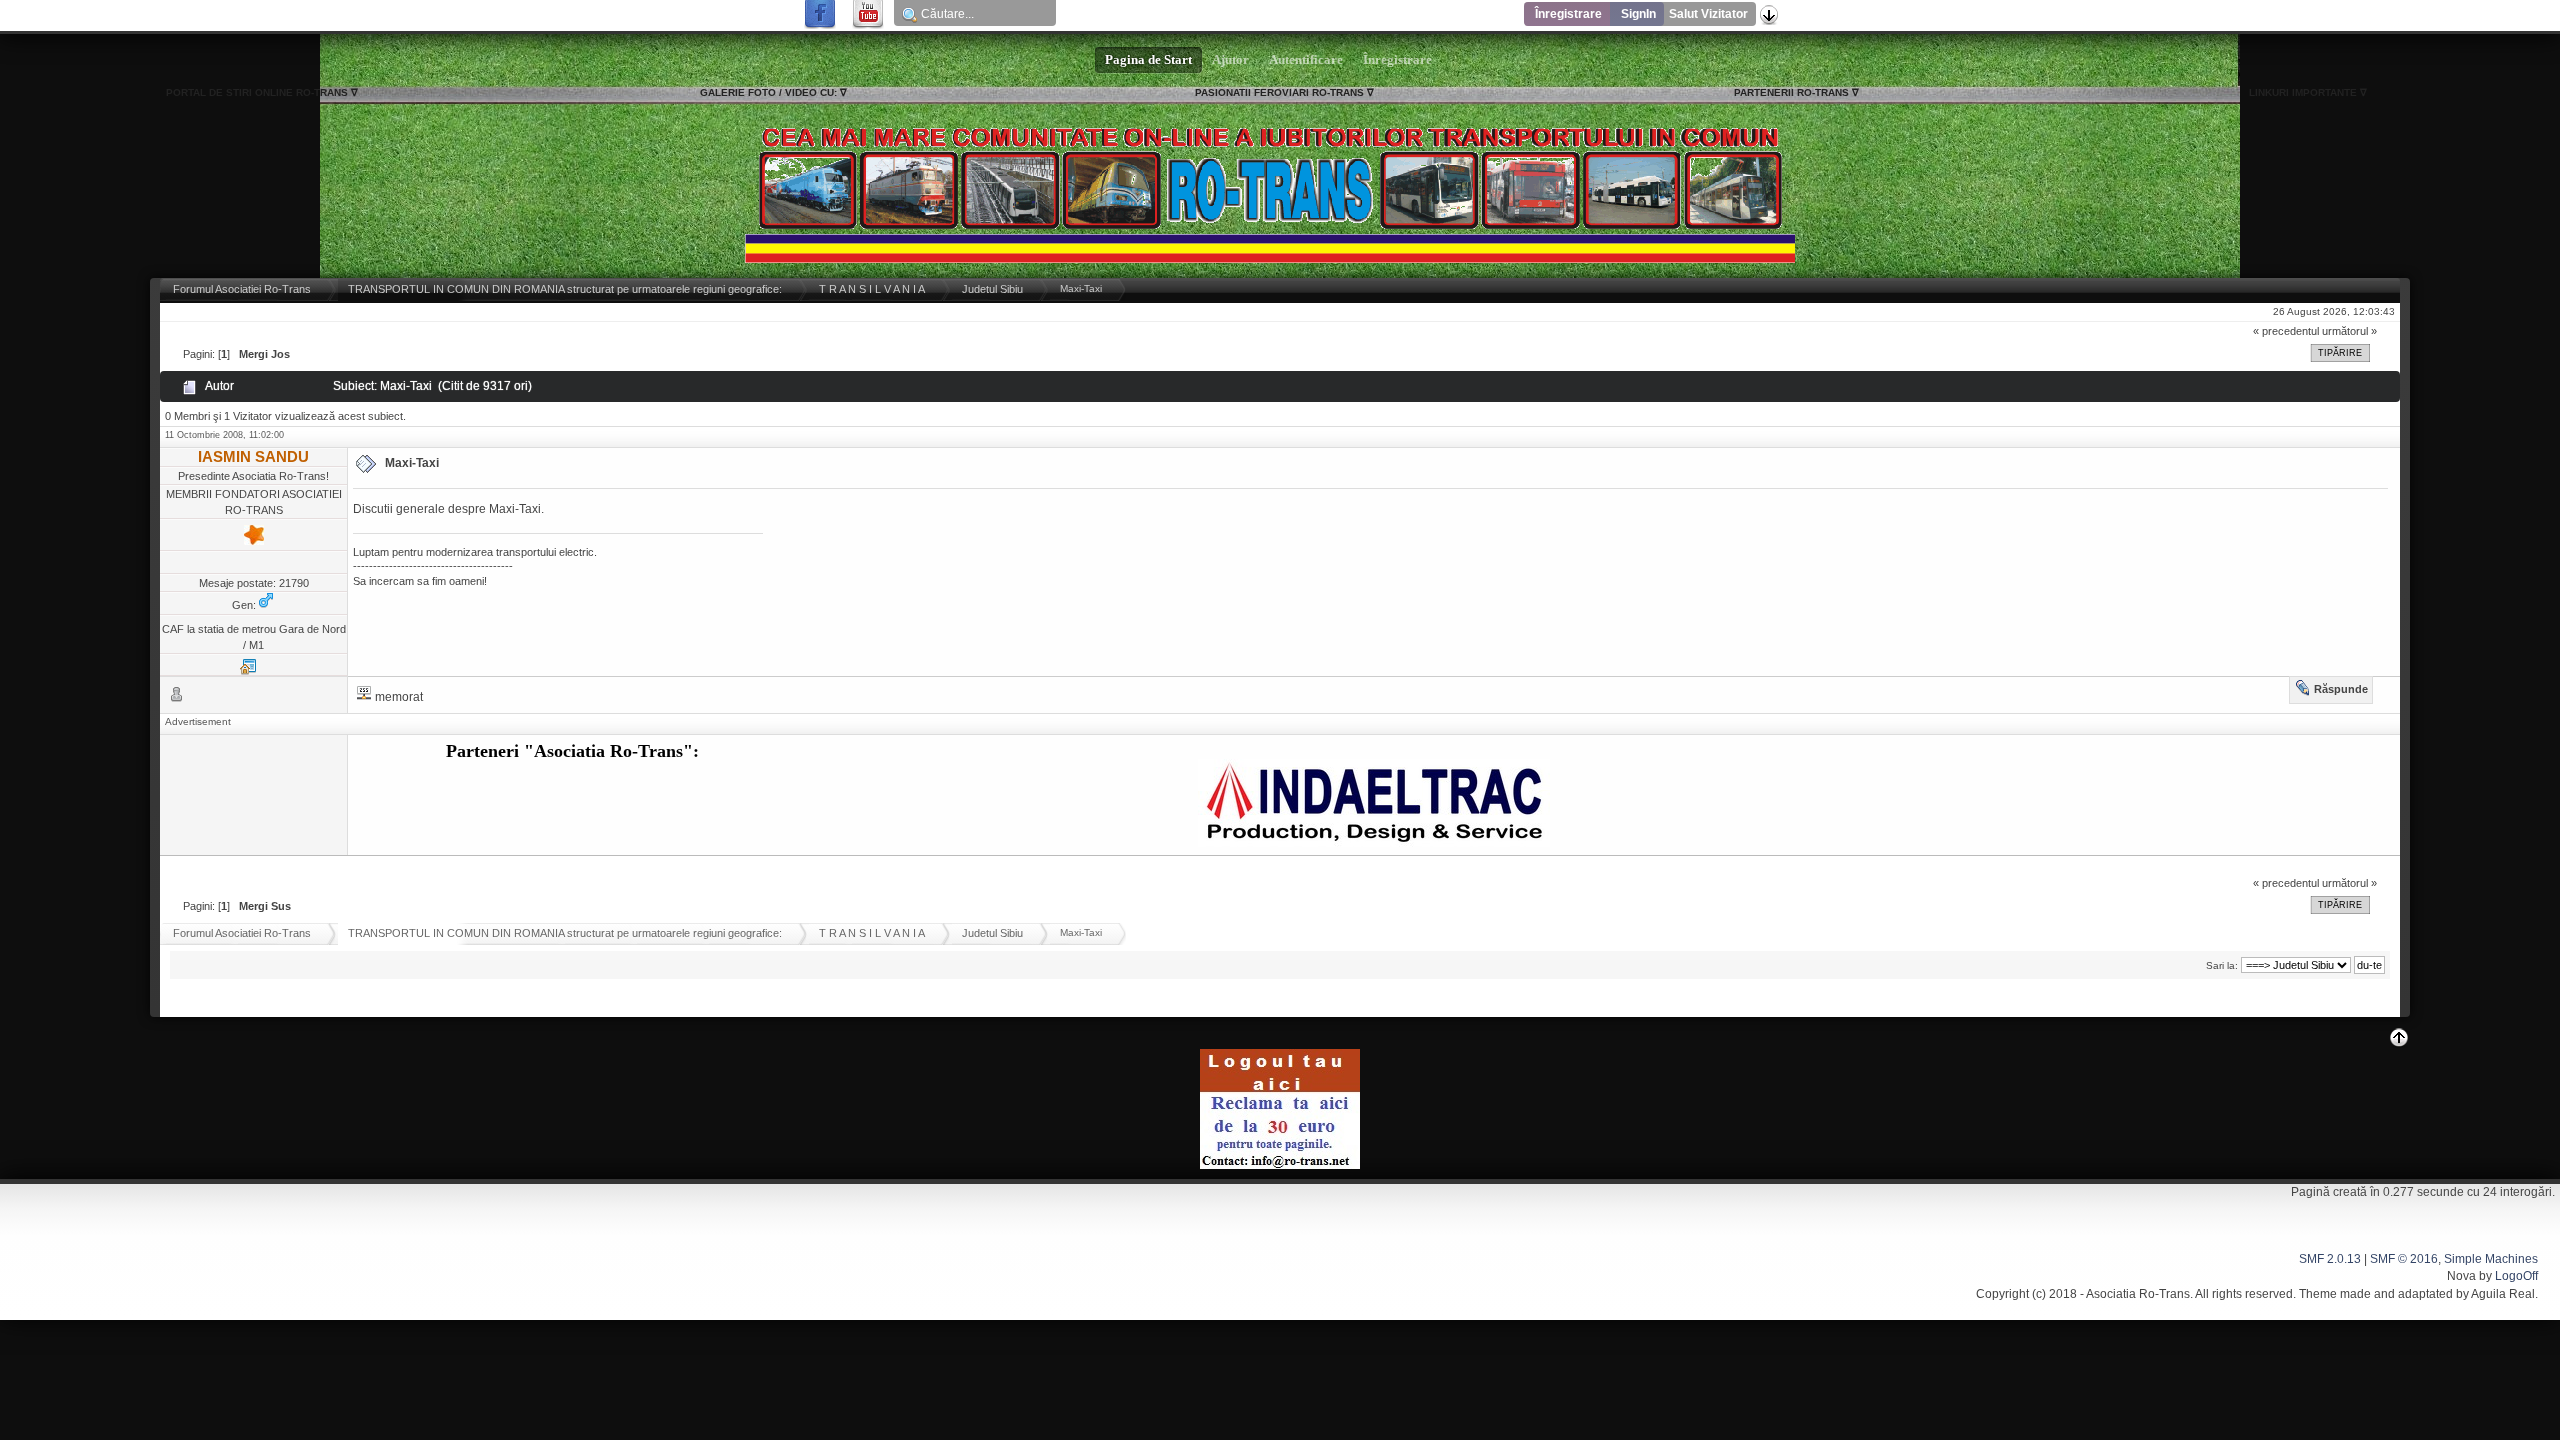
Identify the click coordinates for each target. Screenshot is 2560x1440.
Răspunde (2341, 689)
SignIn (1638, 14)
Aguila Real (2503, 1294)
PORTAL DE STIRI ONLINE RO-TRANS (257, 92)
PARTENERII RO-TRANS (1791, 92)
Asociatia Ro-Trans (2138, 1294)
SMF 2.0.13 (2330, 1259)
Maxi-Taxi (412, 463)
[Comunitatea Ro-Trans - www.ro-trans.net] (248, 671)
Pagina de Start (1148, 60)
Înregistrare (1568, 14)
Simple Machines (2491, 1259)
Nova (2461, 1276)
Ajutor (1230, 60)
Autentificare (1306, 60)
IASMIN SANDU (253, 456)
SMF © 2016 (2404, 1259)
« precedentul (2286, 331)
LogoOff (2516, 1276)
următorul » (2349, 331)
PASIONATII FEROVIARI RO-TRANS (1279, 92)
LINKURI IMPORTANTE (2303, 92)
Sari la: (2222, 965)
